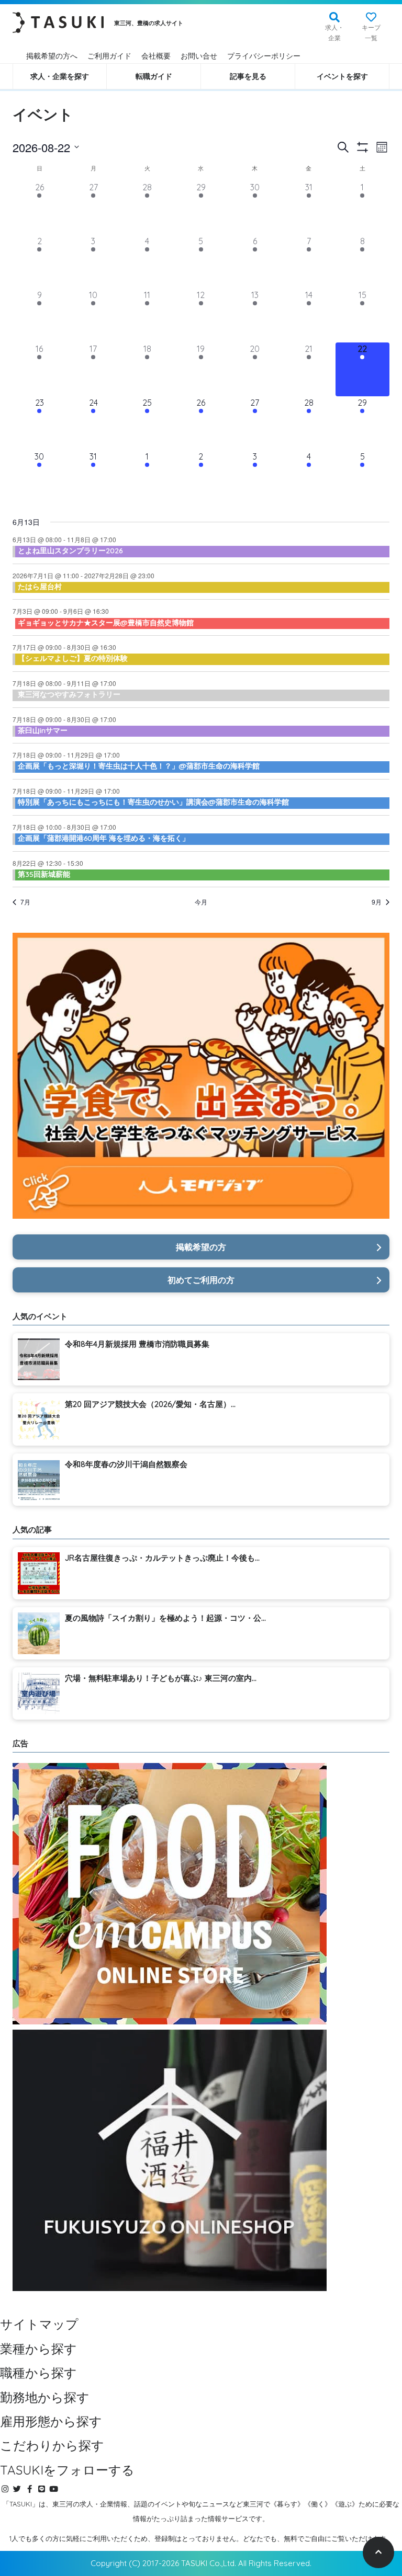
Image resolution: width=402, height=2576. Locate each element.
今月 (201, 902)
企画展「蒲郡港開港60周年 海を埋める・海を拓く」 (104, 838)
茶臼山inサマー (43, 730)
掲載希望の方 (201, 1247)
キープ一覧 (371, 33)
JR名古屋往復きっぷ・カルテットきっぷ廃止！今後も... (162, 1558)
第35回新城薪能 (44, 874)
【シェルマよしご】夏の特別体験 (73, 658)
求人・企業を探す (60, 76)
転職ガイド (154, 76)
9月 (377, 902)
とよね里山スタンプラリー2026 (70, 551)
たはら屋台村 (40, 587)
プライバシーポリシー (264, 56)
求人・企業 (334, 33)
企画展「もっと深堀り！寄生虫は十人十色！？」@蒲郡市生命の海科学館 (139, 766)
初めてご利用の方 (201, 1280)
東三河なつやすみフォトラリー (69, 694)
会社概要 (156, 56)
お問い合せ (199, 56)
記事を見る (248, 76)
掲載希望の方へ (52, 56)
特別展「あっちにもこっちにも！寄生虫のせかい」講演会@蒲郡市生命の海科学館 (153, 802)
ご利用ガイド (109, 56)
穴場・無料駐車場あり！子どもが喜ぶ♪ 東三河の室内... (161, 1678)
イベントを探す (342, 76)
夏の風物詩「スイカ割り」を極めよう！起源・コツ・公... (165, 1618)
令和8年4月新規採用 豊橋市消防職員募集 (137, 1344)
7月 (25, 902)
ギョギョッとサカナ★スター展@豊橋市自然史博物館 (106, 623)
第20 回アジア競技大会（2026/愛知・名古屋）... (150, 1404)
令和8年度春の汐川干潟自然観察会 (126, 1464)
